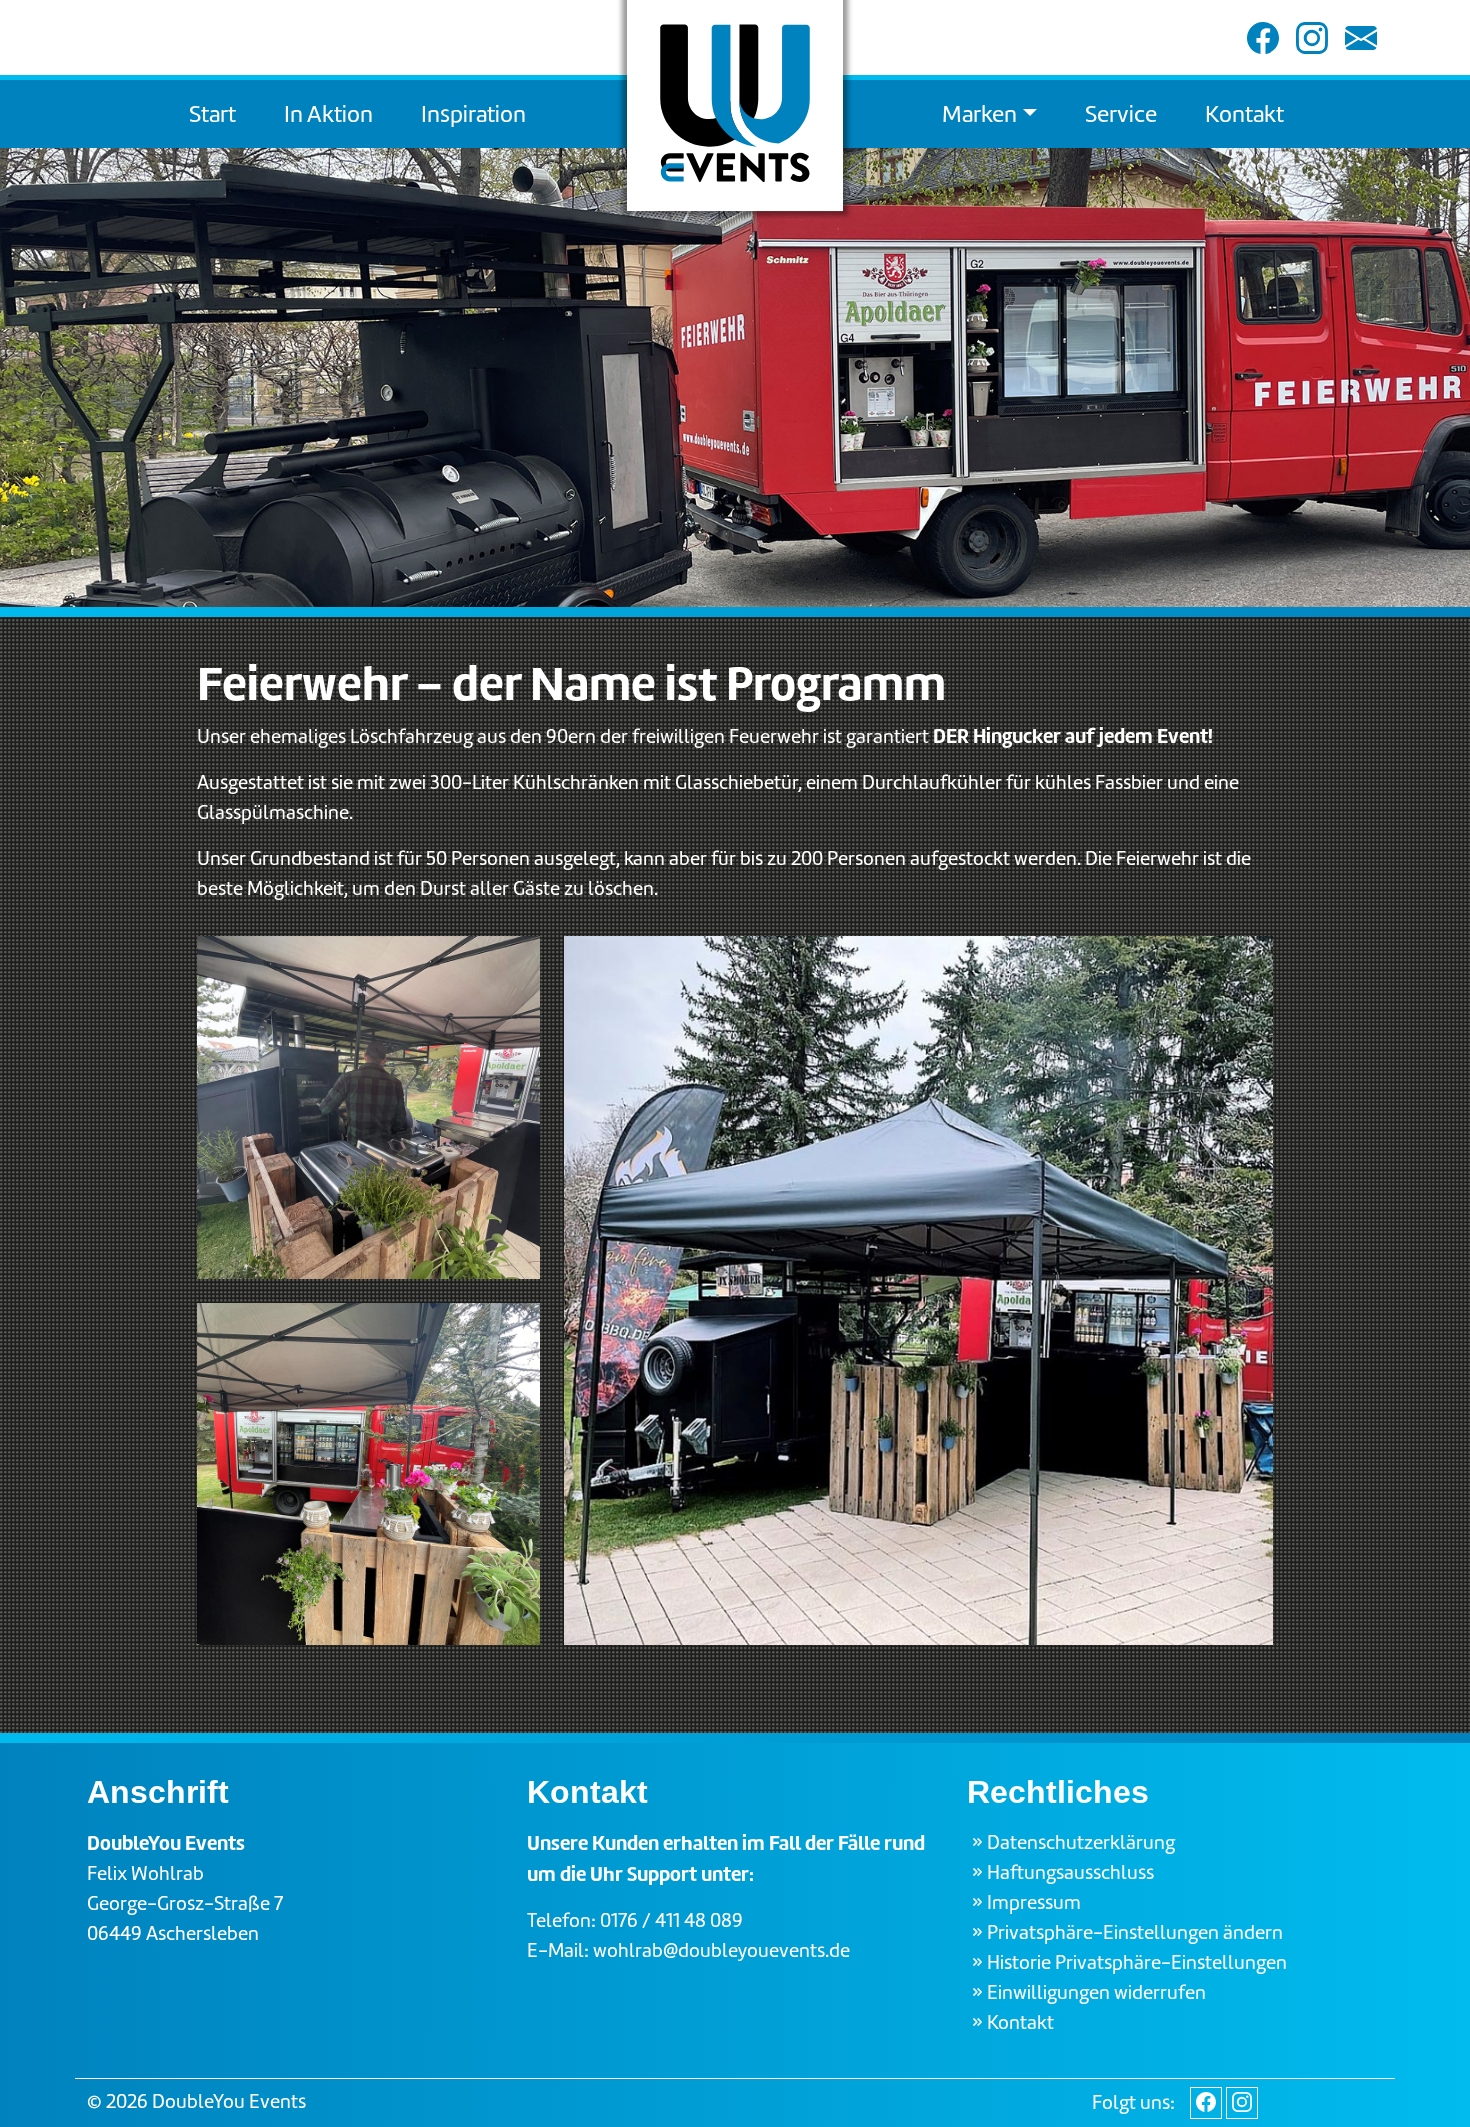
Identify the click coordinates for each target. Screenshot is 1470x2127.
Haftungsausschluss (1070, 1872)
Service (1121, 114)
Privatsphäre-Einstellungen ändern (1135, 1932)
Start (212, 114)
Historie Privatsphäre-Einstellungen (1137, 1962)
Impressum (1034, 1902)
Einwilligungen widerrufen (1096, 1992)
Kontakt (1244, 114)
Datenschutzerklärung (1081, 1842)
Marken (979, 114)
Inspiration (473, 114)
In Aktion (328, 114)
